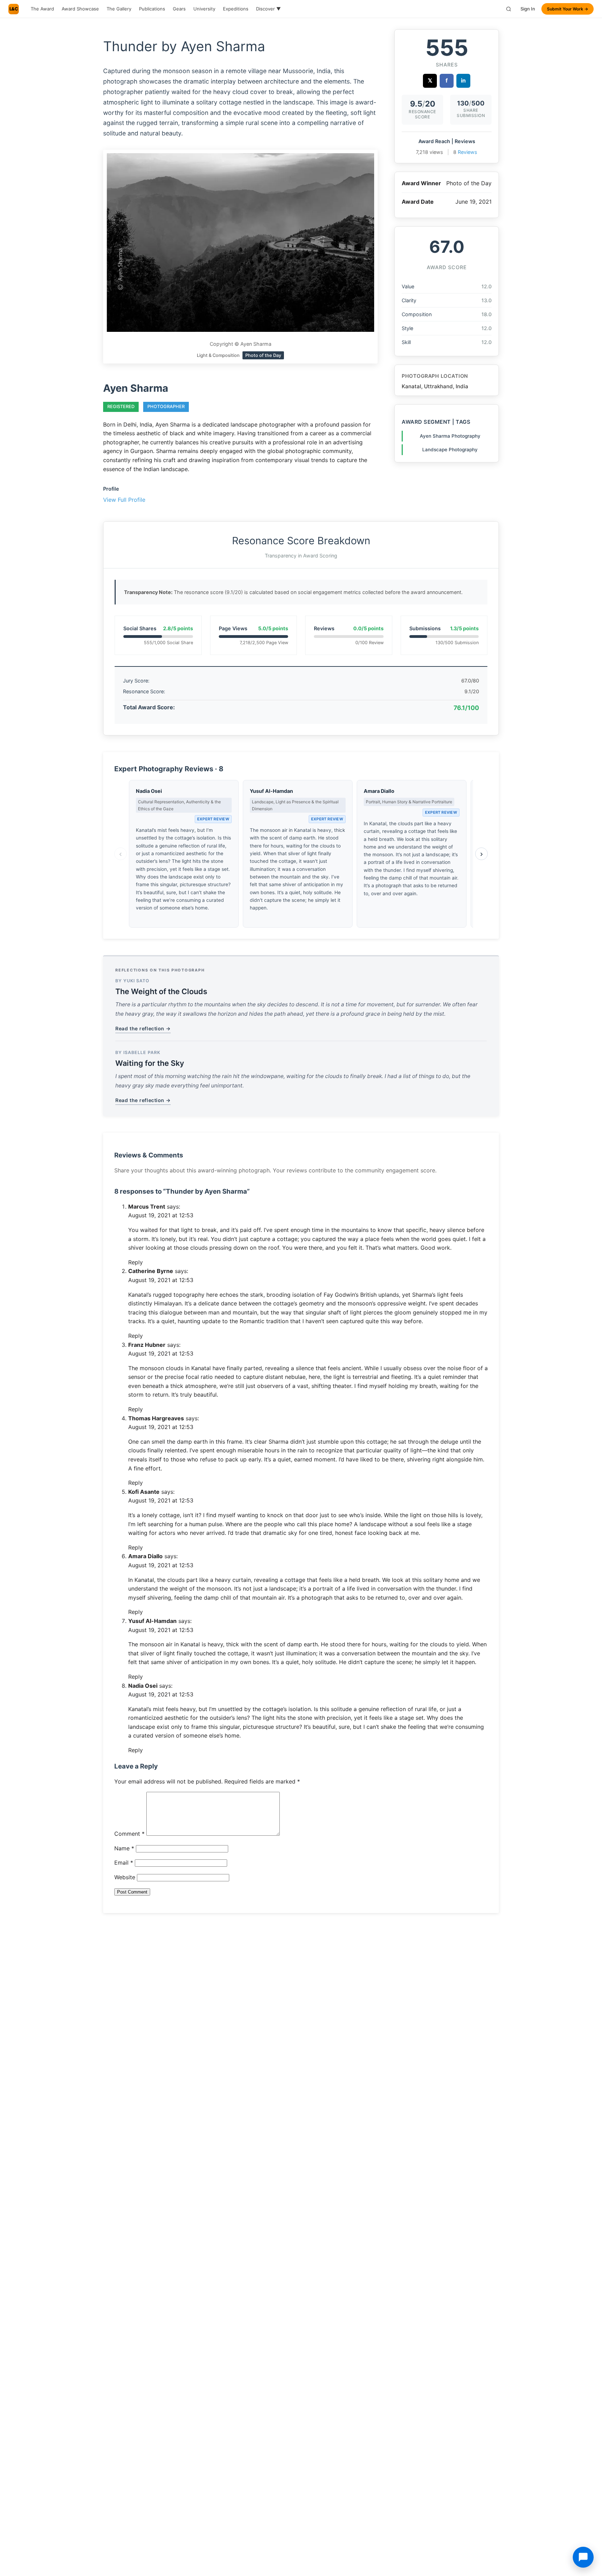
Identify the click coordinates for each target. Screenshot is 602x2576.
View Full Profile (124, 500)
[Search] (509, 9)
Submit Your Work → (568, 9)
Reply (136, 1262)
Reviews (468, 152)
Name (124, 1848)
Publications (152, 9)
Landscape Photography (450, 450)
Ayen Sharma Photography (450, 436)
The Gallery (119, 9)
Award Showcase (80, 9)
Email (124, 1863)
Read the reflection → (143, 1028)
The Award (42, 9)
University (204, 9)
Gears (179, 9)
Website (125, 1877)
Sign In (528, 9)
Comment (129, 1834)
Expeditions (236, 9)
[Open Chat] (583, 2557)
